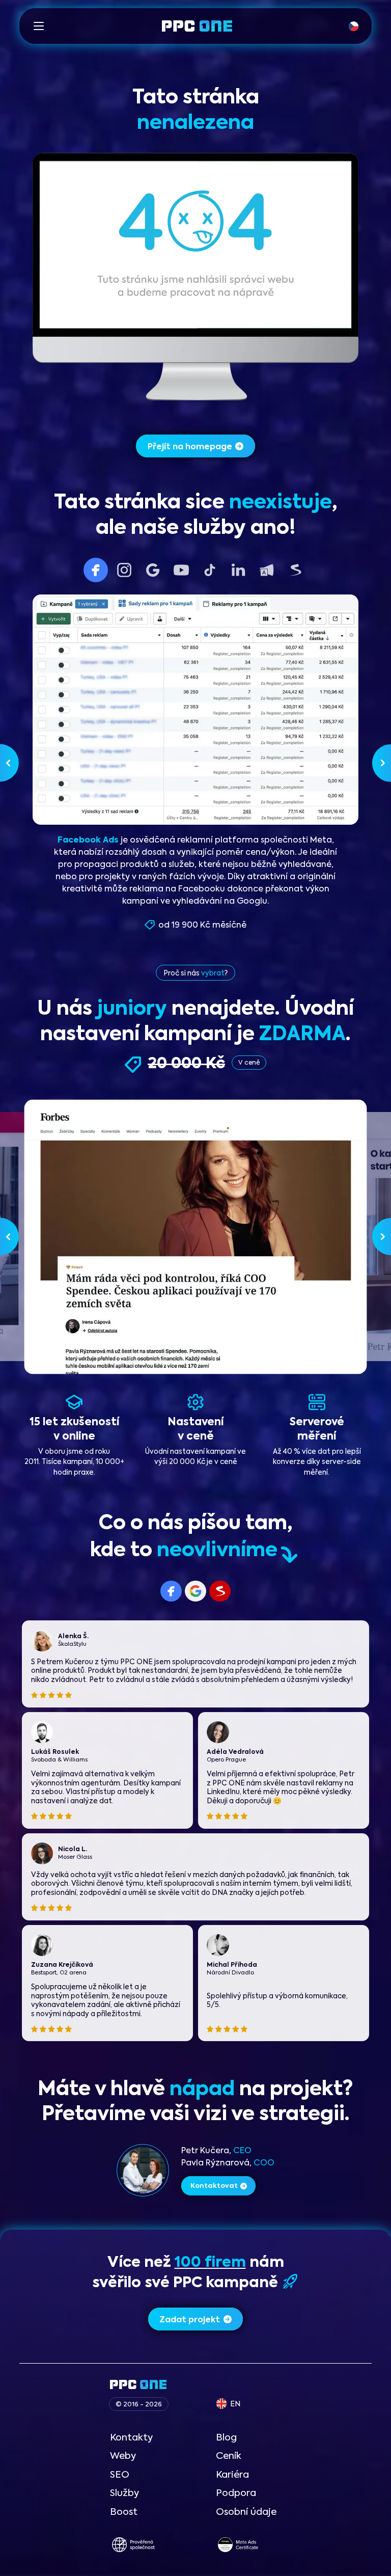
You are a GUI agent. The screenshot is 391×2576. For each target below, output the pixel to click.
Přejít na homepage (190, 447)
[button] (39, 26)
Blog (226, 2438)
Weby (123, 2456)
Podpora (236, 2493)
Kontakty (131, 2438)
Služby (124, 2493)
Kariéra (232, 2475)
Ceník (229, 2456)
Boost (124, 2512)
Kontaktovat (214, 2186)
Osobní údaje (246, 2512)
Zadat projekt (190, 2320)
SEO (120, 2475)
